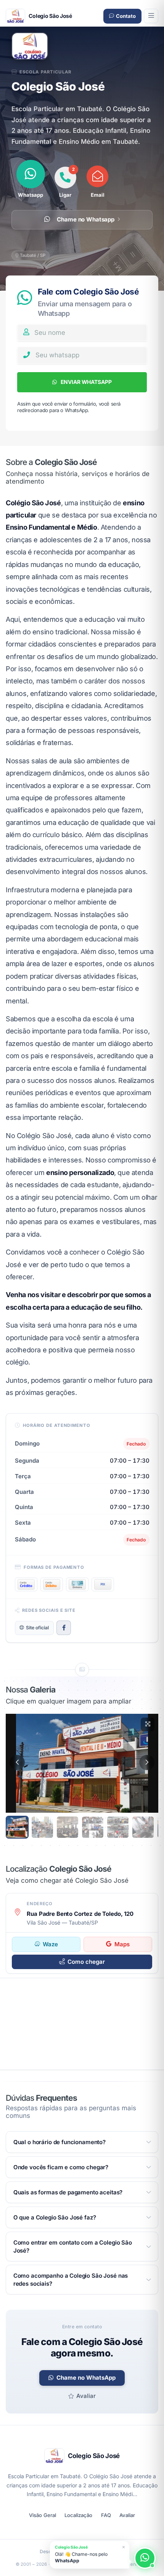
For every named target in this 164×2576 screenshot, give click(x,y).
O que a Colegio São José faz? (55, 2217)
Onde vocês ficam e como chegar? (61, 2167)
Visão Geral (43, 2515)
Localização (78, 2515)
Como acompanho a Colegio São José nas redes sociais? (71, 2280)
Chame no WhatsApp (86, 2378)
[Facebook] (64, 1628)
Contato (126, 16)
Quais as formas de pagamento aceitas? (68, 2192)
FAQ (106, 2515)
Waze (50, 1944)
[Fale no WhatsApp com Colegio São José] (145, 2558)
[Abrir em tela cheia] (148, 1724)
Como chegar (86, 1962)
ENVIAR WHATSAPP (86, 382)
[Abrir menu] (151, 16)
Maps (122, 1944)
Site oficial (37, 1628)
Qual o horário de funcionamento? (59, 2142)
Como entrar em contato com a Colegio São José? (73, 2246)
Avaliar (86, 2396)
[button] (17, 1762)
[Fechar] (124, 2547)
